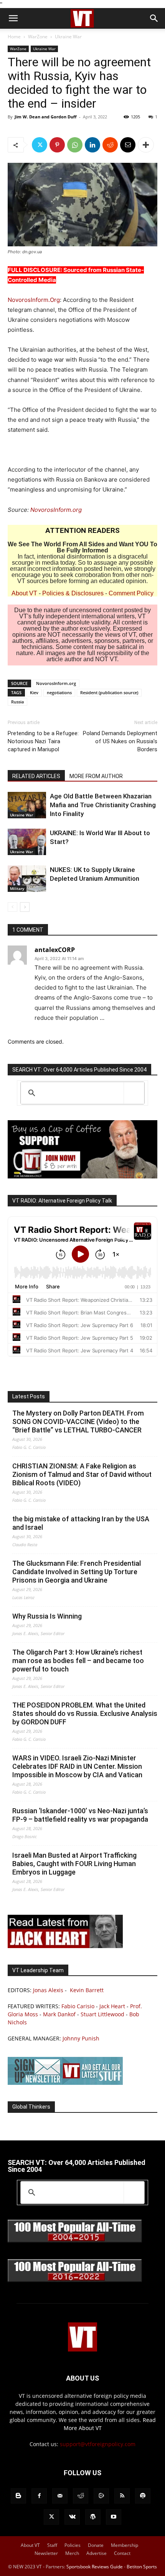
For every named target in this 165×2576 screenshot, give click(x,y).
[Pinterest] (57, 145)
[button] (13, 18)
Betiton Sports (142, 2567)
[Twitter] (40, 145)
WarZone (38, 37)
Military (17, 888)
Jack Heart (112, 2006)
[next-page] (25, 907)
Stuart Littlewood (102, 2014)
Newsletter (46, 2553)
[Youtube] (114, 2517)
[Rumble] (101, 2496)
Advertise (97, 2553)
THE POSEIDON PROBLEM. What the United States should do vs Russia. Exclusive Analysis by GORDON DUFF (85, 1713)
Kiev (34, 692)
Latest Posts (29, 1396)
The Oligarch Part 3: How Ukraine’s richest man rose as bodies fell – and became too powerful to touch (78, 1661)
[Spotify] (143, 2496)
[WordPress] (93, 2517)
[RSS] (122, 2496)
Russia (17, 702)
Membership (125, 2545)
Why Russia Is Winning (47, 1616)
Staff (52, 2545)
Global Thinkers (31, 2107)
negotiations (59, 692)
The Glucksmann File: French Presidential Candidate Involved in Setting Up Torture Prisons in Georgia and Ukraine (77, 1572)
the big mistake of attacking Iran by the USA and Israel (81, 1523)
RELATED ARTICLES (36, 776)
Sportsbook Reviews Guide (95, 2567)
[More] (146, 145)
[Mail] (60, 2496)
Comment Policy (131, 593)
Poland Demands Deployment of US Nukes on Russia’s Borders (120, 741)
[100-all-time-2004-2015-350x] (75, 2241)
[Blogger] (18, 2496)
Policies (73, 2545)
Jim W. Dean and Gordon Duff (46, 117)
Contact (122, 2553)
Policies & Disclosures (73, 593)
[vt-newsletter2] (65, 2083)
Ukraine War (68, 37)
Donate (96, 2545)
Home (14, 37)
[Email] (128, 145)
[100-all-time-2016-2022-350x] (75, 2280)
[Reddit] (81, 2496)
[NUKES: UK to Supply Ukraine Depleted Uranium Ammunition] (27, 879)
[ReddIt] (110, 145)
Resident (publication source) (109, 692)
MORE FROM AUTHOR (96, 776)
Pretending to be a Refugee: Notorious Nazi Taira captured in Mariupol (43, 741)
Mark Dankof (59, 2014)
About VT (24, 593)
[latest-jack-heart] (65, 1946)
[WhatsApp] (75, 145)
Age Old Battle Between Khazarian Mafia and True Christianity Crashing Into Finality (103, 805)
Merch (72, 2553)
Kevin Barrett (87, 1990)
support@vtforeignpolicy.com (98, 2444)
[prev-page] (12, 907)
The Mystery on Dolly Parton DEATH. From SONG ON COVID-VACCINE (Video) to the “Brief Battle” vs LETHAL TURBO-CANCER (78, 1422)
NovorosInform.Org (34, 300)
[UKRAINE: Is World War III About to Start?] (27, 842)
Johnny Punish (81, 2038)
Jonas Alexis (48, 1990)
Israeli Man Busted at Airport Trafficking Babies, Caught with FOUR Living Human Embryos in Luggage (74, 1864)
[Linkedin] (92, 145)
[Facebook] (39, 2496)
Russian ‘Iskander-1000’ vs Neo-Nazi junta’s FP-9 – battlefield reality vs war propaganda (80, 1815)
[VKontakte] (72, 2517)
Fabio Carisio (78, 2006)
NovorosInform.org (56, 510)
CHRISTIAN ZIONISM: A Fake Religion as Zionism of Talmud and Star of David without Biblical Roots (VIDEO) (82, 1474)
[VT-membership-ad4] (82, 1176)
